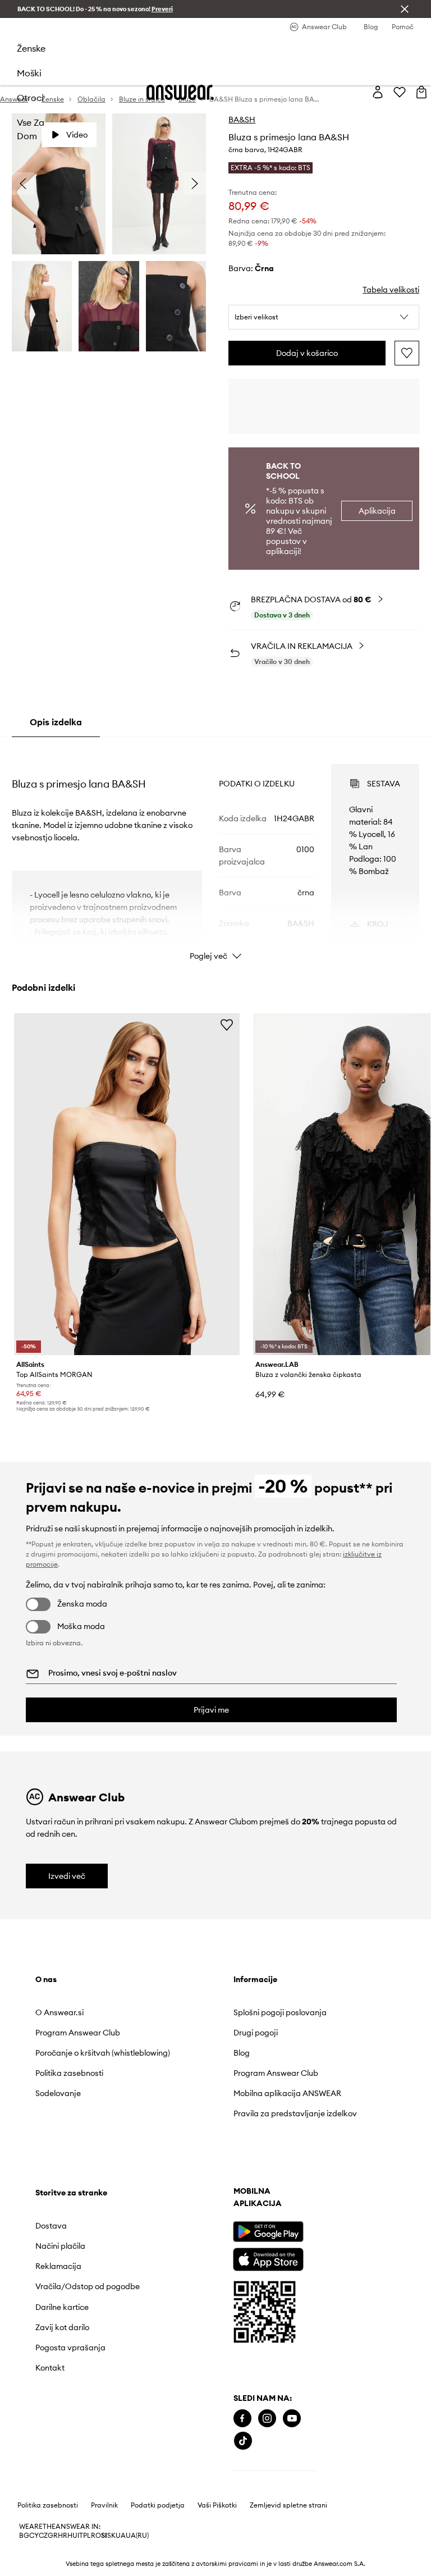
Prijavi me (211, 1710)
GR (53, 2536)
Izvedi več (67, 1876)
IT (80, 2536)
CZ (43, 2536)
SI (104, 2536)
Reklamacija (58, 2266)
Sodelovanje (58, 2093)
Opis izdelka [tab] (56, 722)
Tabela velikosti (391, 290)
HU (72, 2536)
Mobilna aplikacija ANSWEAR (287, 2093)
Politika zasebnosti (69, 2073)
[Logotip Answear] (180, 92)
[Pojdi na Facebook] (242, 2419)
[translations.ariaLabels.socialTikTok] (243, 2441)
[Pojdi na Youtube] (292, 2419)
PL (87, 2536)
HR (63, 2536)
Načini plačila (60, 2246)
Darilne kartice (62, 2307)
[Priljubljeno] (400, 92)
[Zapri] (405, 9)
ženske (31, 48)
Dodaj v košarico (307, 353)
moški (29, 73)
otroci (30, 98)
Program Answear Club (78, 2033)
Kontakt (50, 2368)
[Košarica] (421, 92)
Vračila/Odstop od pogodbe (88, 2286)
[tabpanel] (216, 852)
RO (96, 2536)
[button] (324, 317)
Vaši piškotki (217, 2505)
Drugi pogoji (256, 2033)
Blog (242, 2053)
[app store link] (268, 2258)
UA (121, 2536)
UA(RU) (137, 2536)
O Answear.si (59, 2012)
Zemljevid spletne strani (288, 2505)
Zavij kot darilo (62, 2327)
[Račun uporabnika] (378, 92)
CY (34, 2536)
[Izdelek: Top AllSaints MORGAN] (127, 1184)
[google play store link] (268, 2232)
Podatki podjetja (158, 2505)
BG (24, 2536)
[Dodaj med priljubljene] (407, 353)
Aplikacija (377, 511)
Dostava (51, 2226)
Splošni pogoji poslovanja (280, 2012)
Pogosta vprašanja (70, 2348)
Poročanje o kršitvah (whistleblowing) (103, 2053)
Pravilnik (104, 2505)
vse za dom (31, 129)
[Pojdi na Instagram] (267, 2419)
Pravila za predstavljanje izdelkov (295, 2113)
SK (111, 2536)
